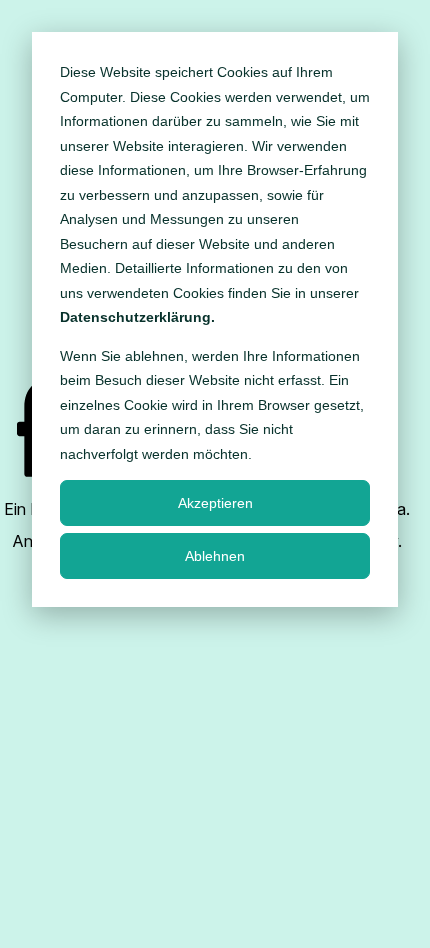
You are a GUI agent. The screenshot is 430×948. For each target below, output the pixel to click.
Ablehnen (215, 556)
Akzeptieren (215, 503)
